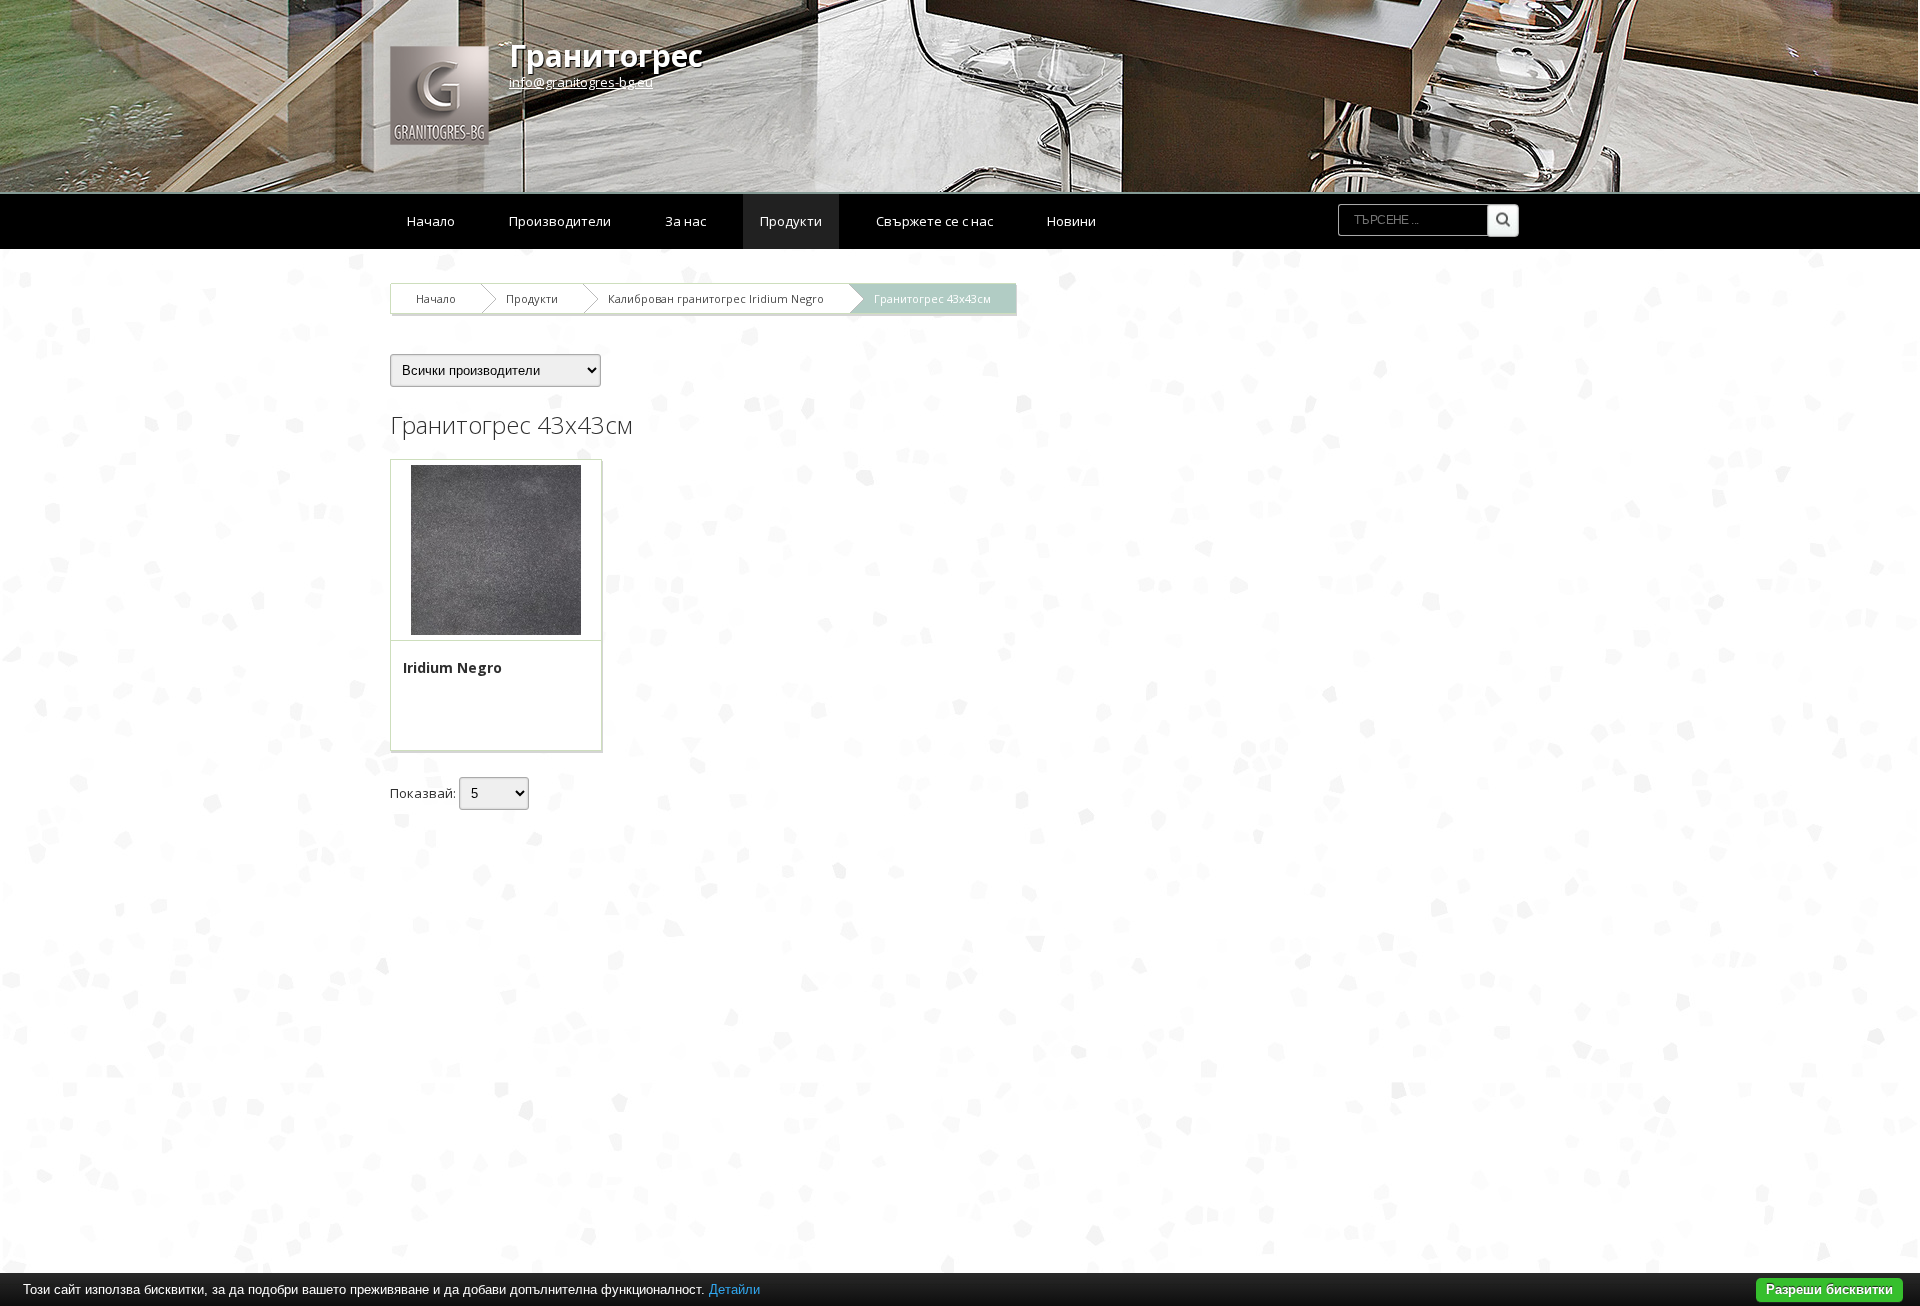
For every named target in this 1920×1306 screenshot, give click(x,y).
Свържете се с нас (934, 221)
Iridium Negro (452, 667)
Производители (560, 221)
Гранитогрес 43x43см (932, 298)
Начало (431, 221)
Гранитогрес (606, 55)
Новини (1071, 221)
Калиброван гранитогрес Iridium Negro (716, 298)
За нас (685, 221)
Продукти (791, 221)
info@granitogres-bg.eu (581, 82)
